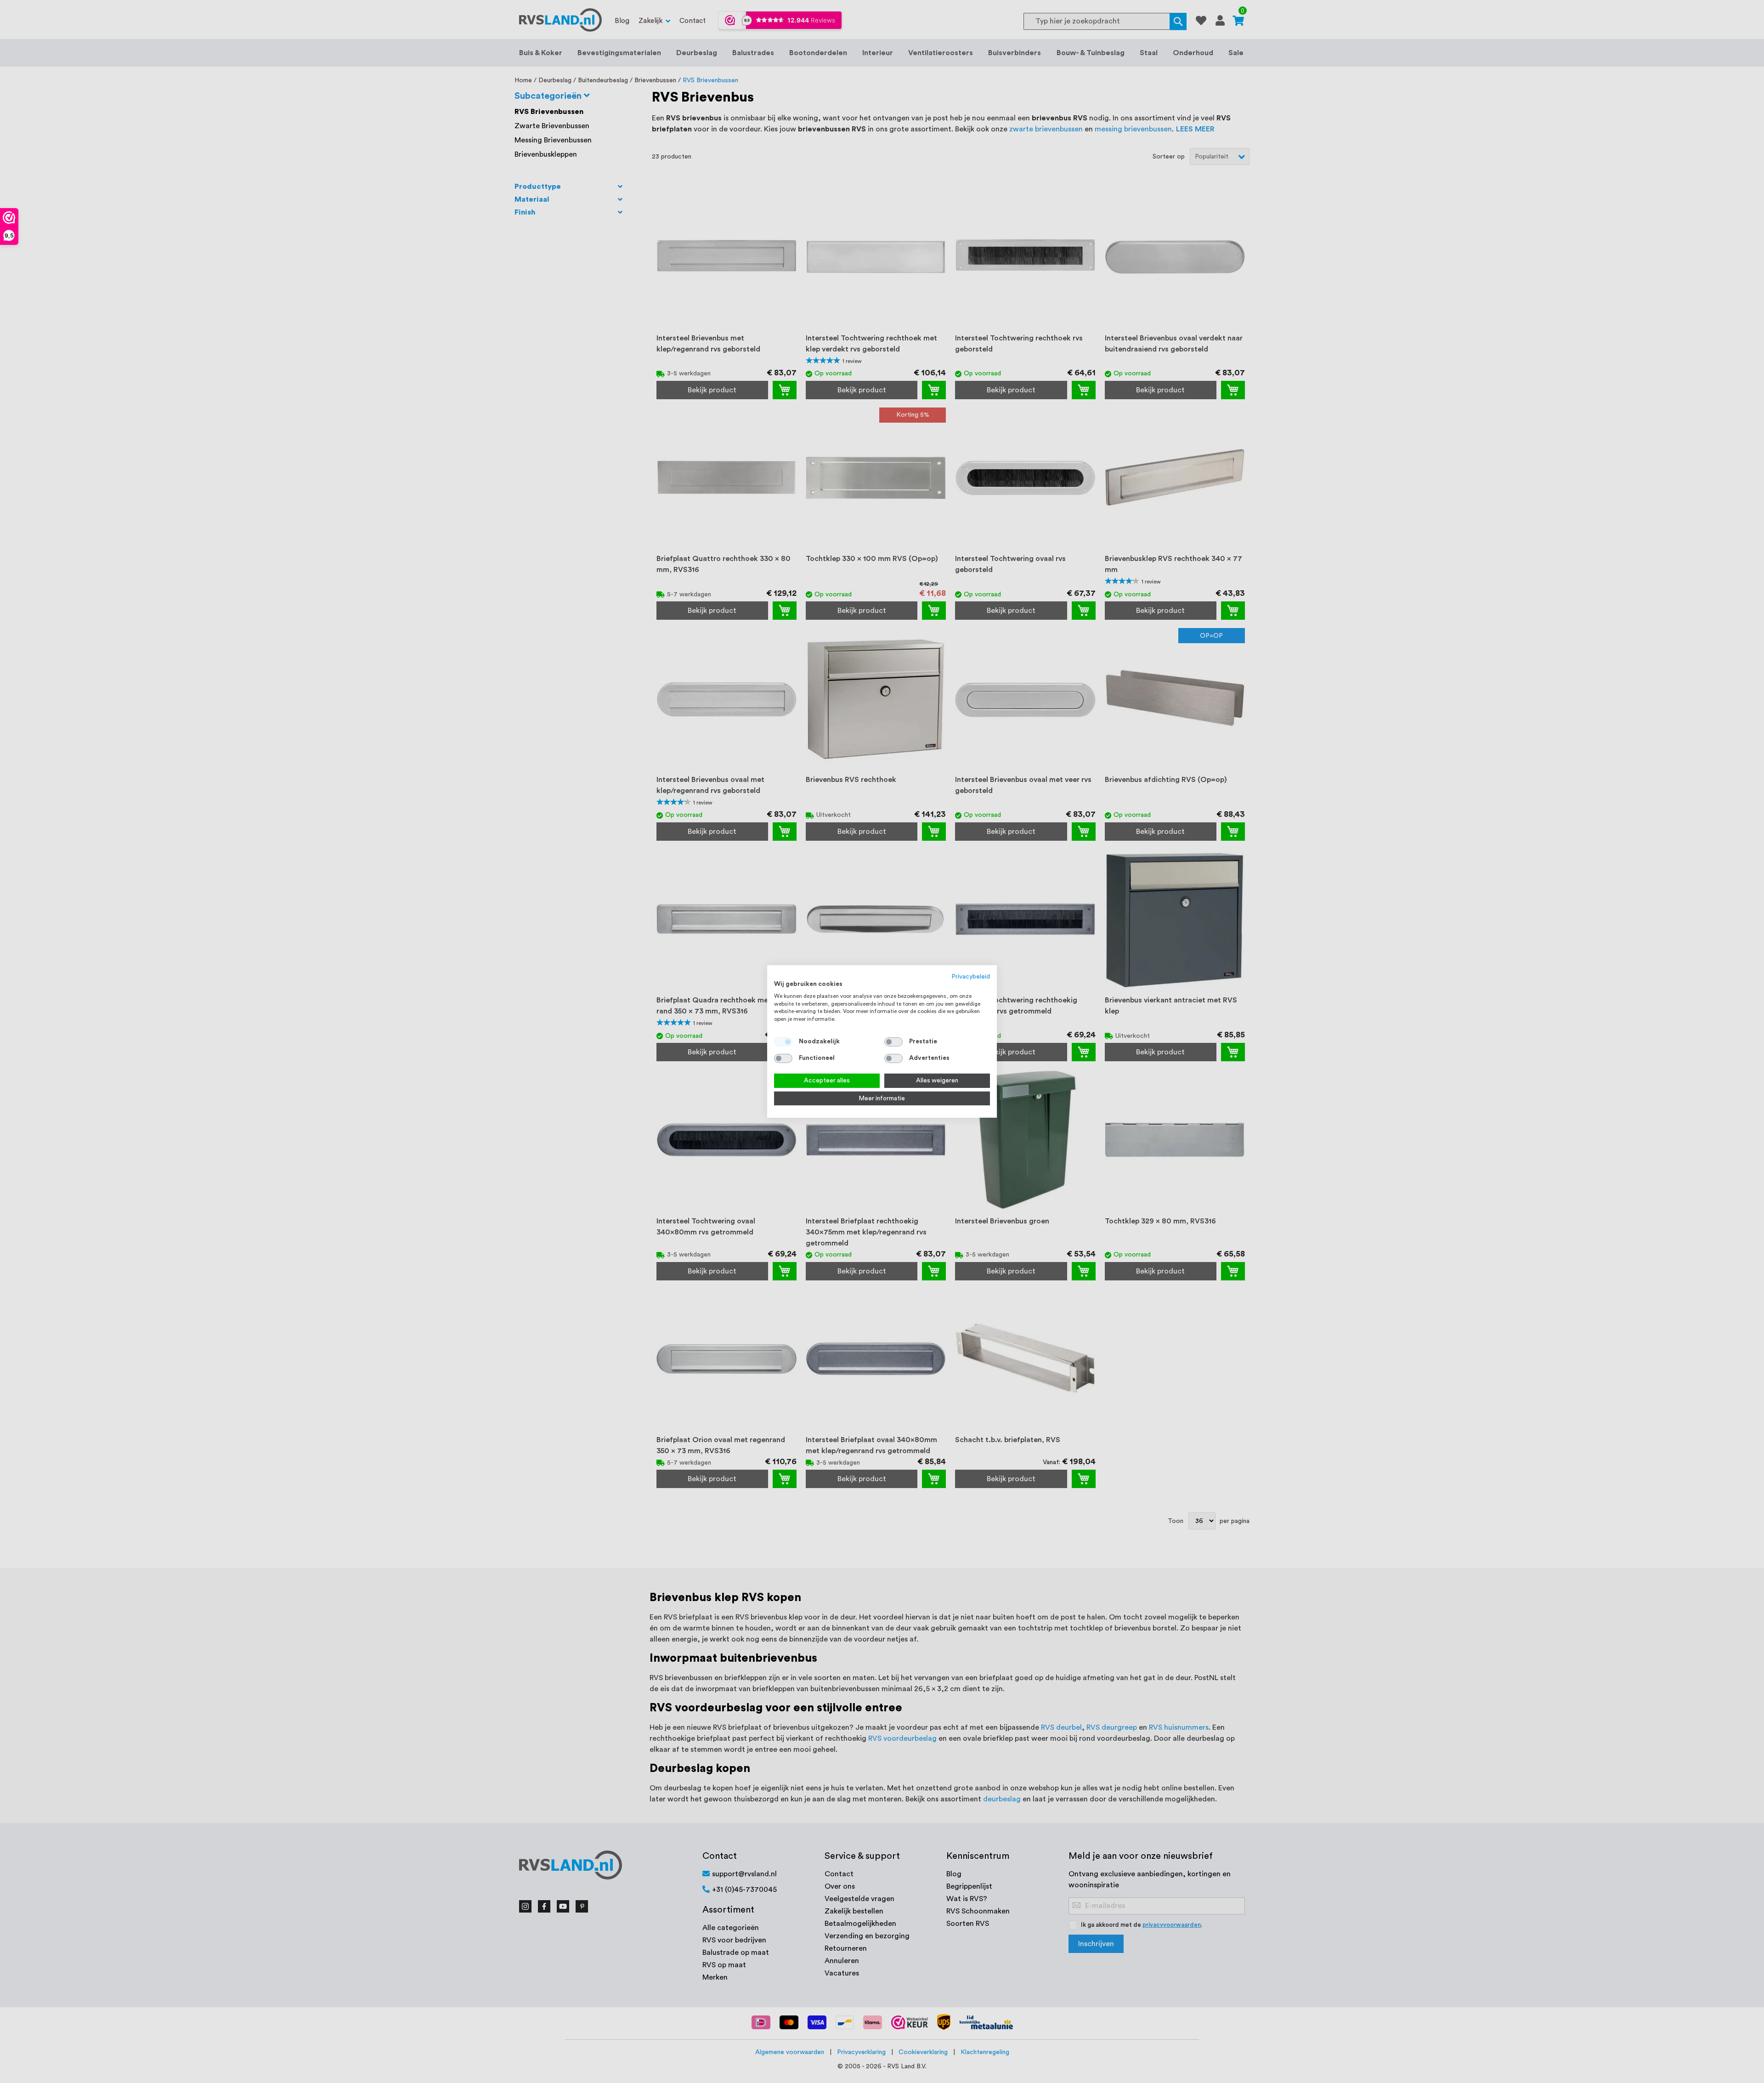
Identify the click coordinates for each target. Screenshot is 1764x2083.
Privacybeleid (971, 977)
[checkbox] (893, 1042)
